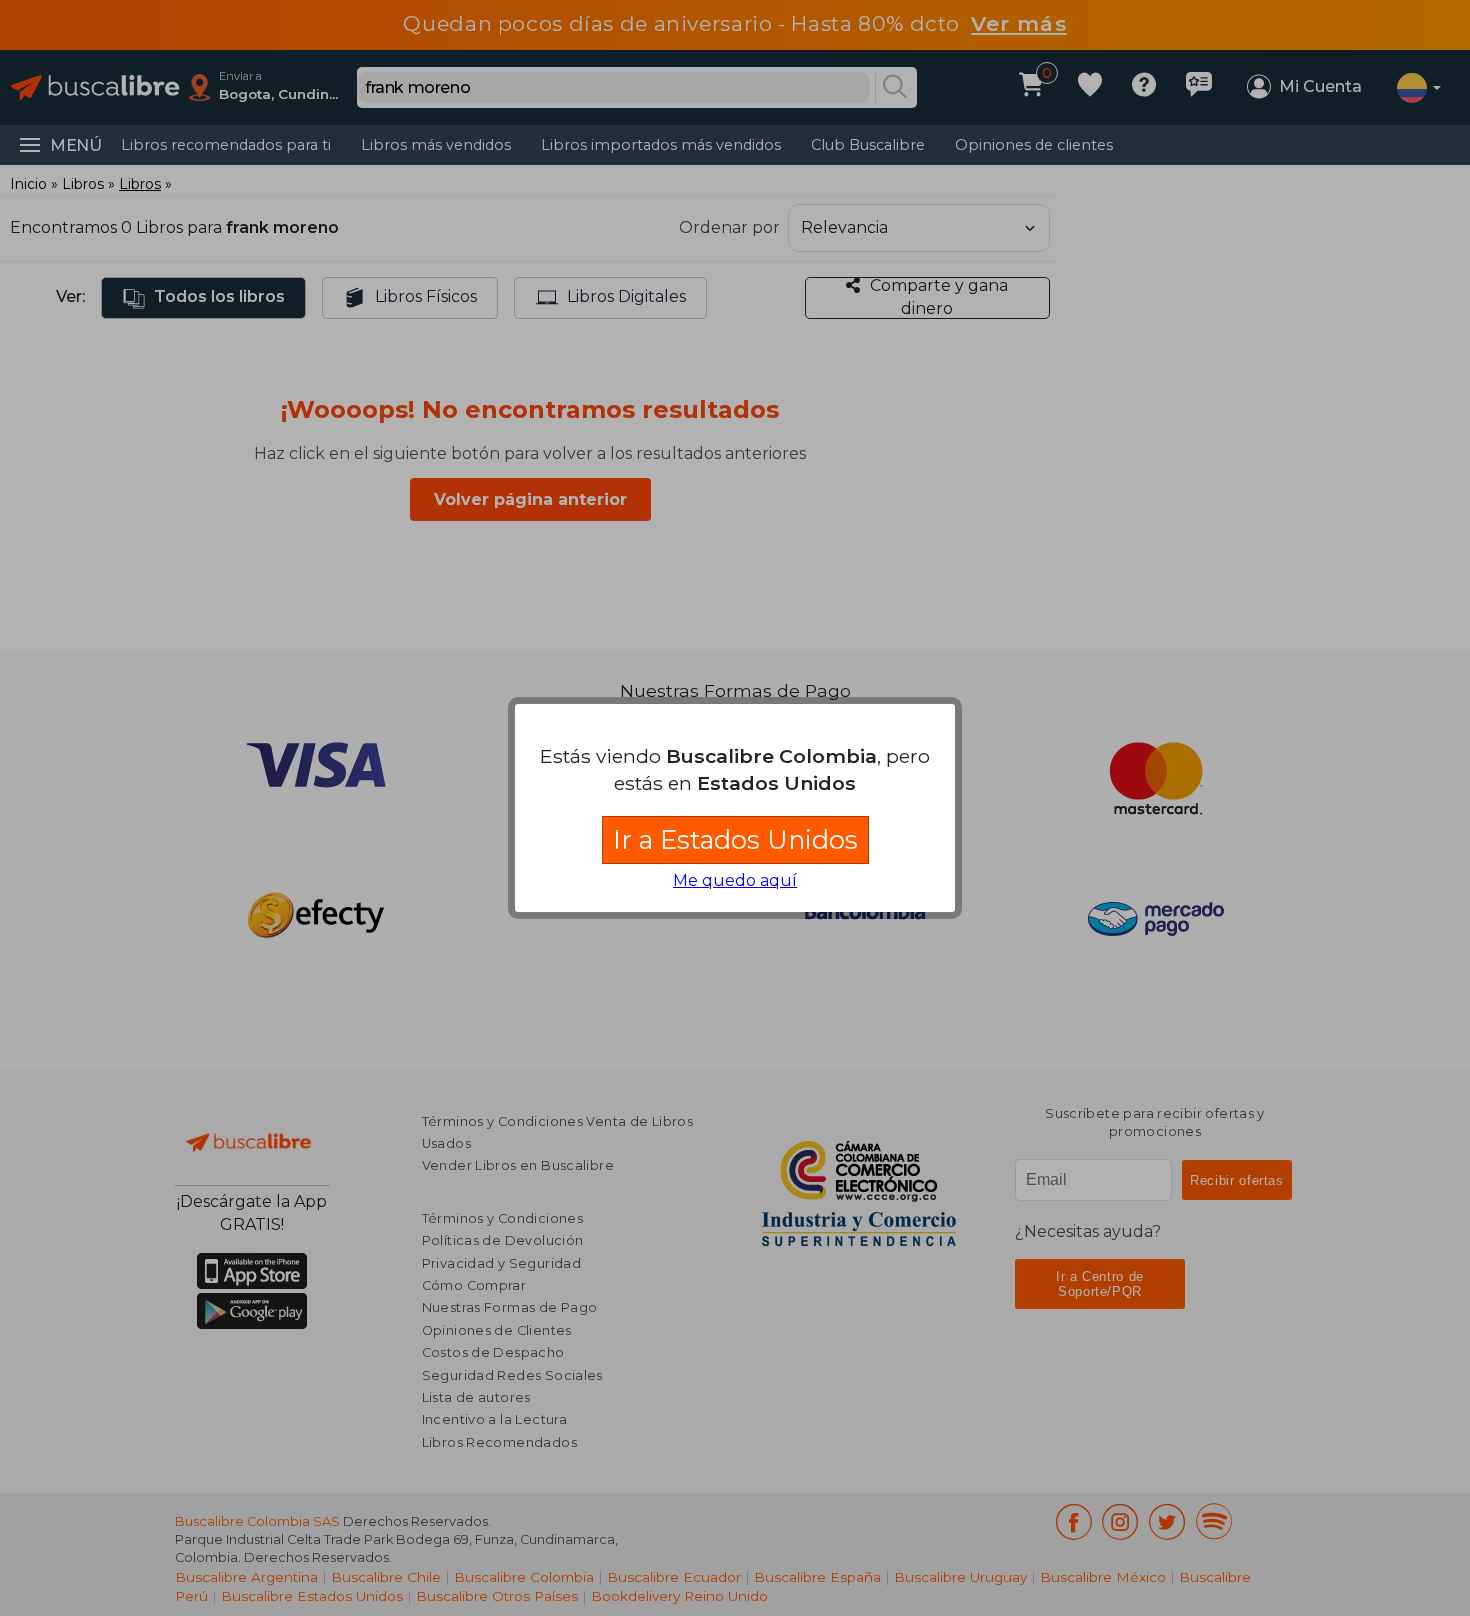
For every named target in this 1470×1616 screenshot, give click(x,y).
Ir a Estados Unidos (735, 839)
